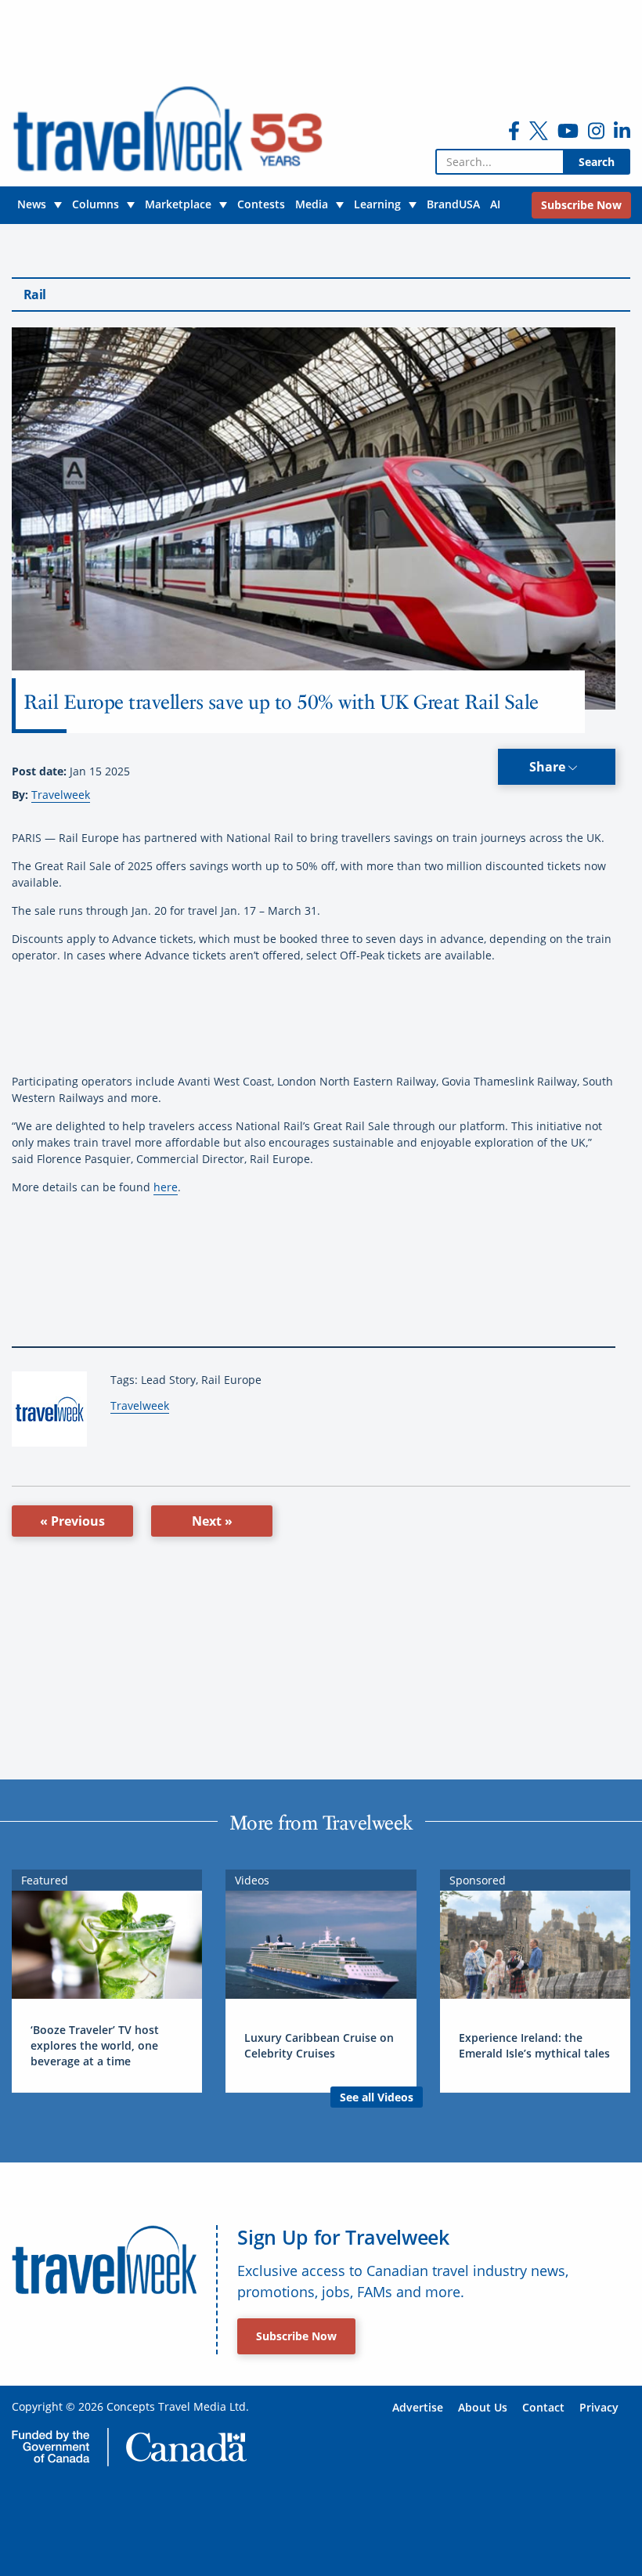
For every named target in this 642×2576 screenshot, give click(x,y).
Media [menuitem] (312, 204)
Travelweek (61, 795)
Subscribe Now (296, 2336)
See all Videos (377, 2097)
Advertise (418, 2407)
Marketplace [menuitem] (178, 204)
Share (549, 767)
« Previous (72, 1521)
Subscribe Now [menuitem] (581, 205)
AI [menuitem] (495, 204)
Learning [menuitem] (377, 204)
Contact (543, 2407)
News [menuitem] (32, 204)
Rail (34, 294)
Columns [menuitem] (96, 204)
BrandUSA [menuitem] (453, 204)
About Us (483, 2407)
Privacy (599, 2407)
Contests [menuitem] (261, 204)
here (166, 1187)
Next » (212, 1521)
